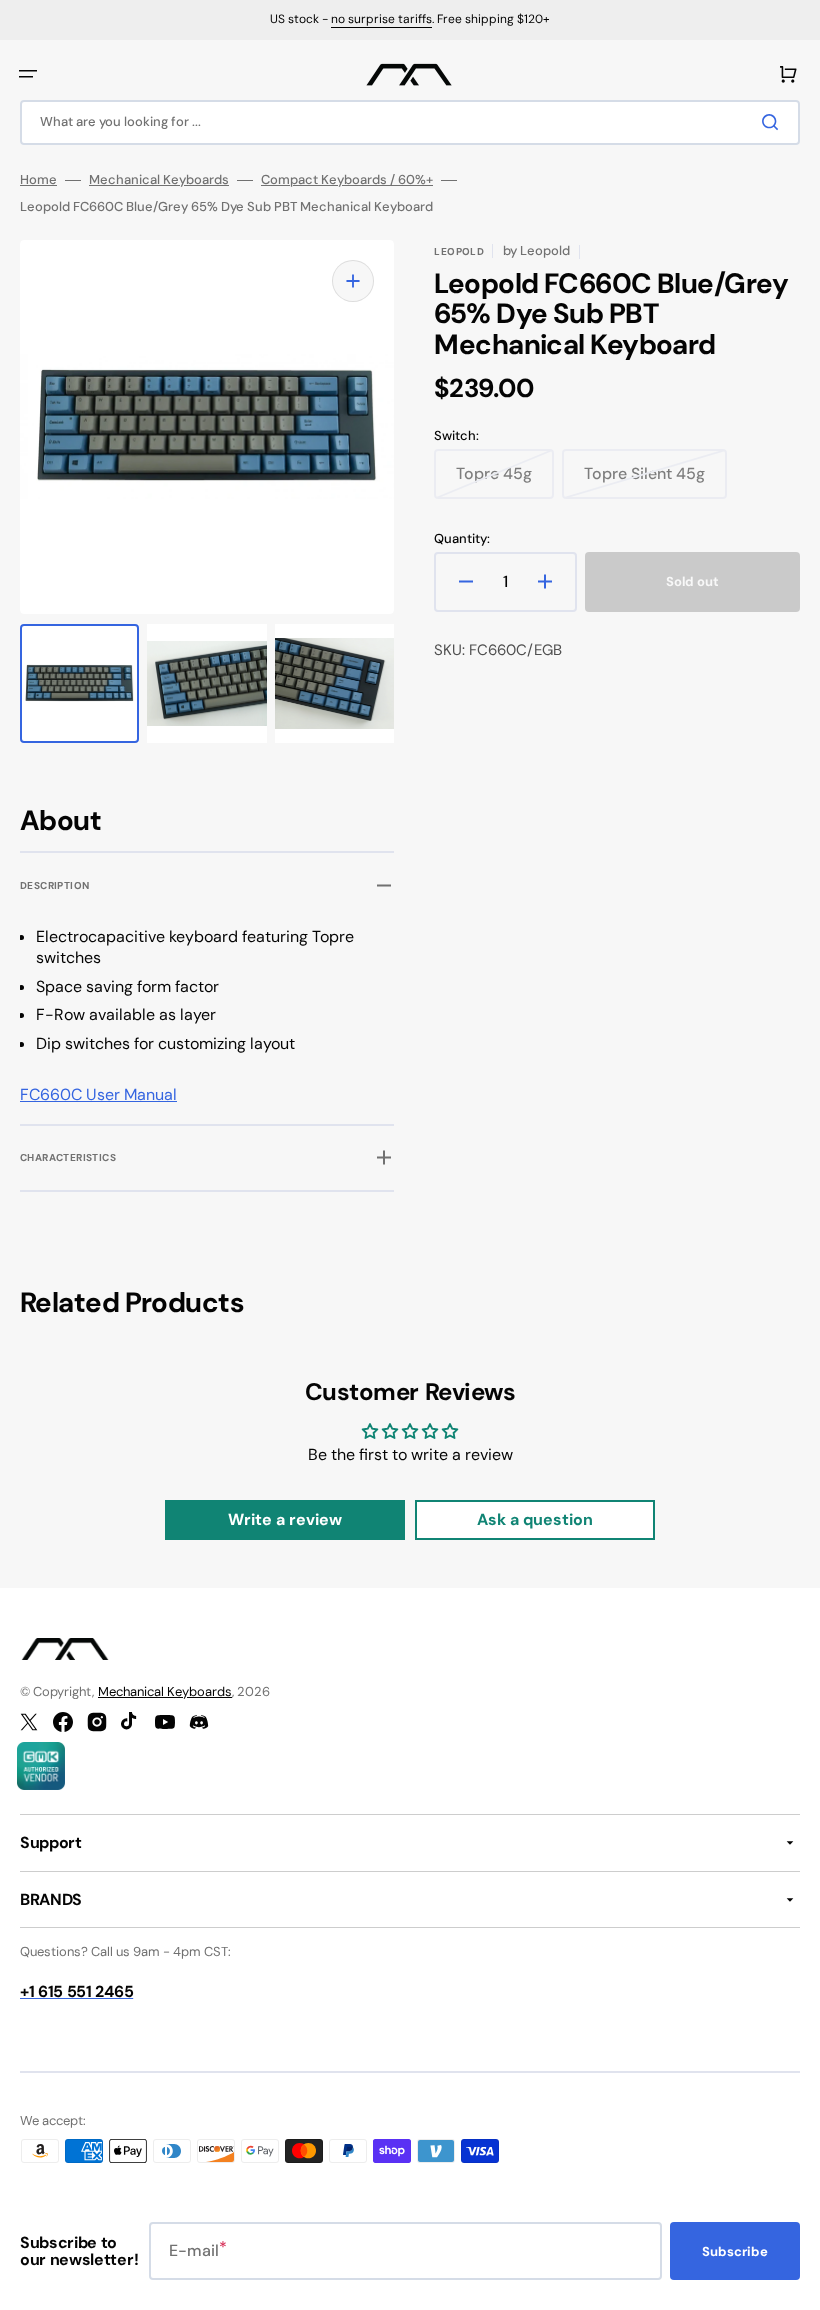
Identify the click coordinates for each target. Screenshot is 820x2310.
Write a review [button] (285, 1519)
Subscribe (735, 2251)
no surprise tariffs (381, 19)
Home (38, 180)
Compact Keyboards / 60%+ (347, 180)
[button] (28, 74)
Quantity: (462, 539)
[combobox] (410, 122)
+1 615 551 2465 (76, 1991)
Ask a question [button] (535, 1519)
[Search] (774, 122)
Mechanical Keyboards (159, 180)
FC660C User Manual (98, 1094)
